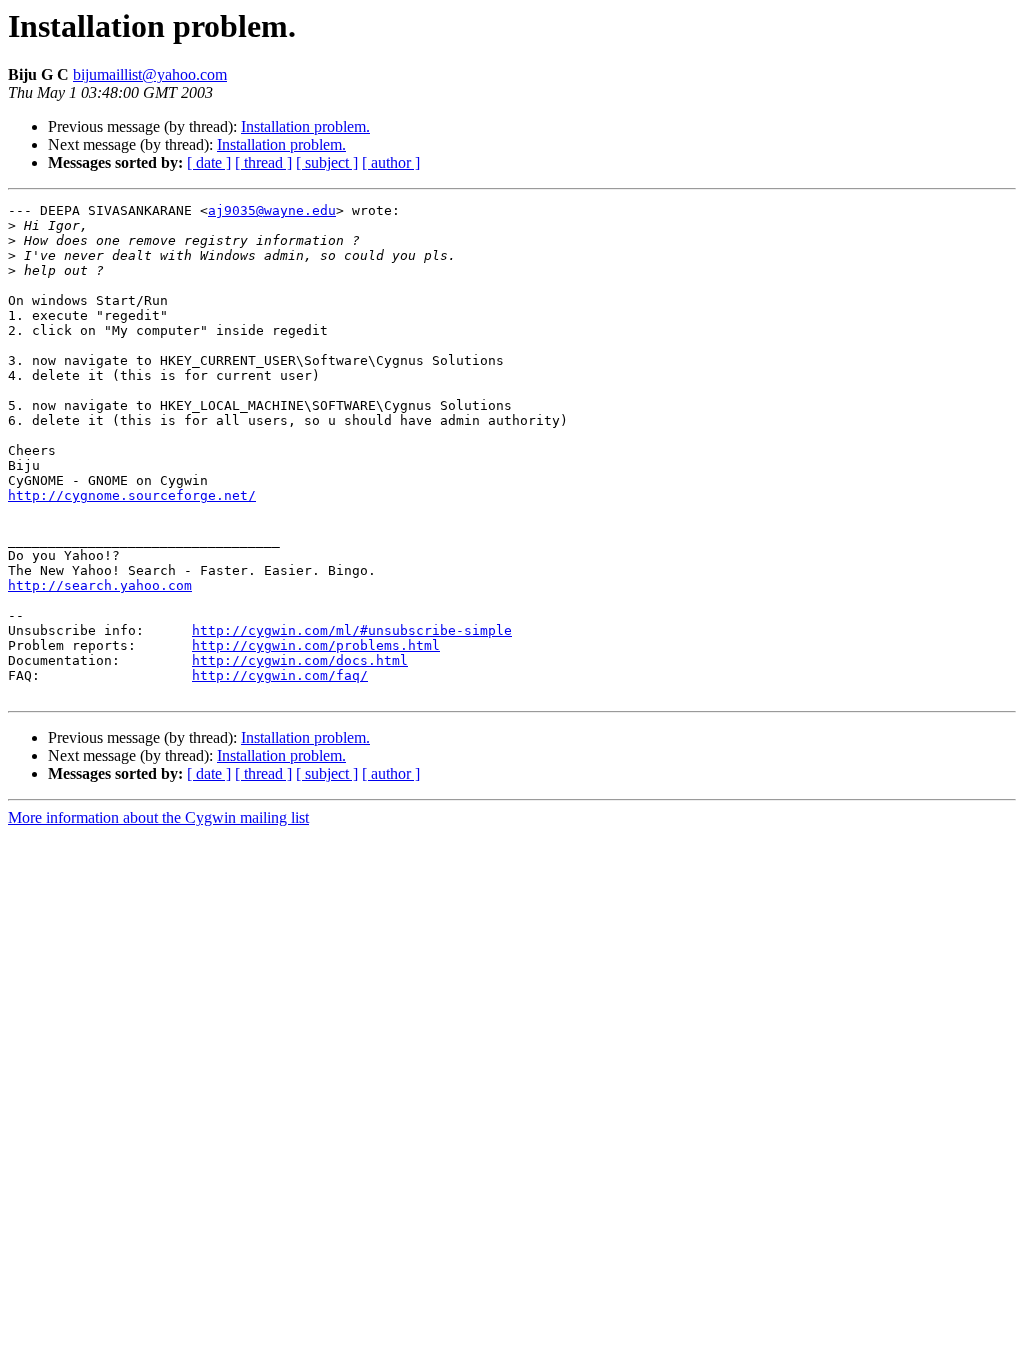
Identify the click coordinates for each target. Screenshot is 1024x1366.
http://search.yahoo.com (100, 585)
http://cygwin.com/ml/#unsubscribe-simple (352, 630)
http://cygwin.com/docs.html (300, 660)
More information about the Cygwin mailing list (158, 817)
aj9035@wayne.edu (272, 210)
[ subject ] (327, 162)
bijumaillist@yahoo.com (150, 74)
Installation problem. (305, 126)
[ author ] (391, 162)
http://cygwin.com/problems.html (316, 645)
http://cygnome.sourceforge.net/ (132, 495)
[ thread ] (263, 162)
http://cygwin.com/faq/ (280, 675)
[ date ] (209, 162)
